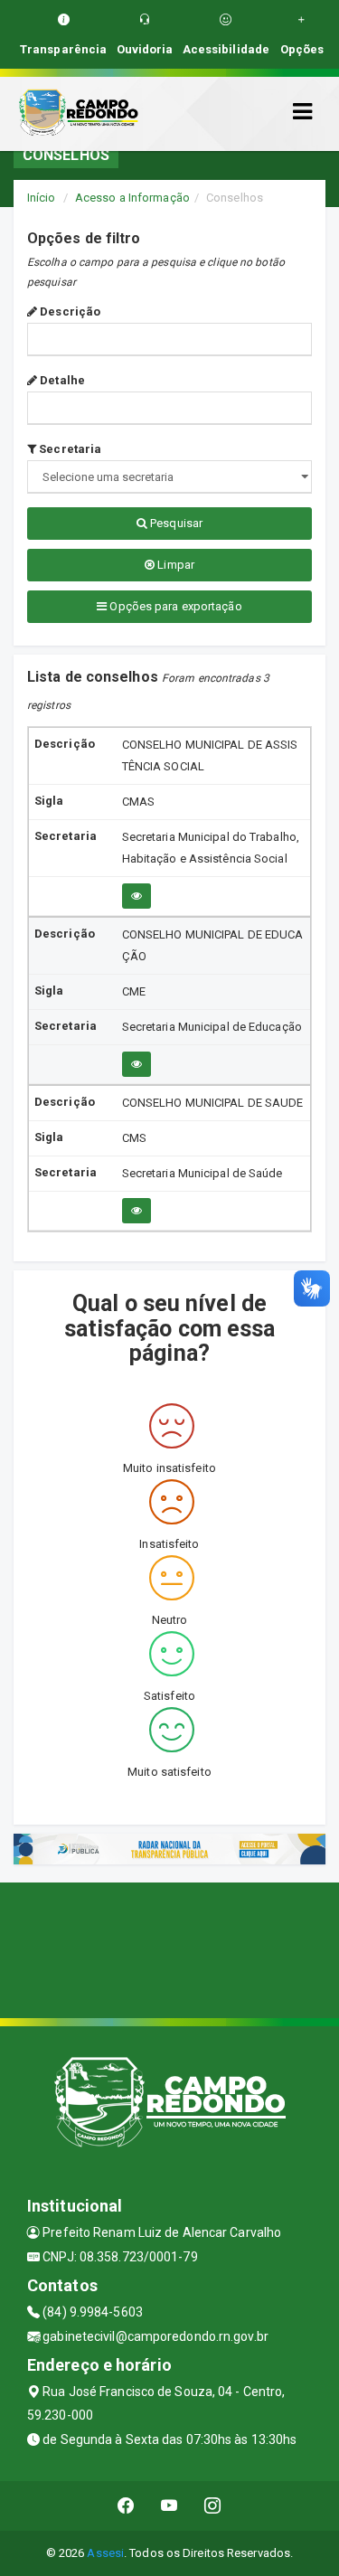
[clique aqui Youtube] (169, 2506)
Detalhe (61, 380)
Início (42, 198)
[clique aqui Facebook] (126, 2506)
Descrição (69, 311)
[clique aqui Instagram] (213, 2506)
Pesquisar (175, 523)
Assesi (105, 2553)
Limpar (174, 565)
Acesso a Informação (132, 198)
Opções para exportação (174, 606)
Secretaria (69, 449)
